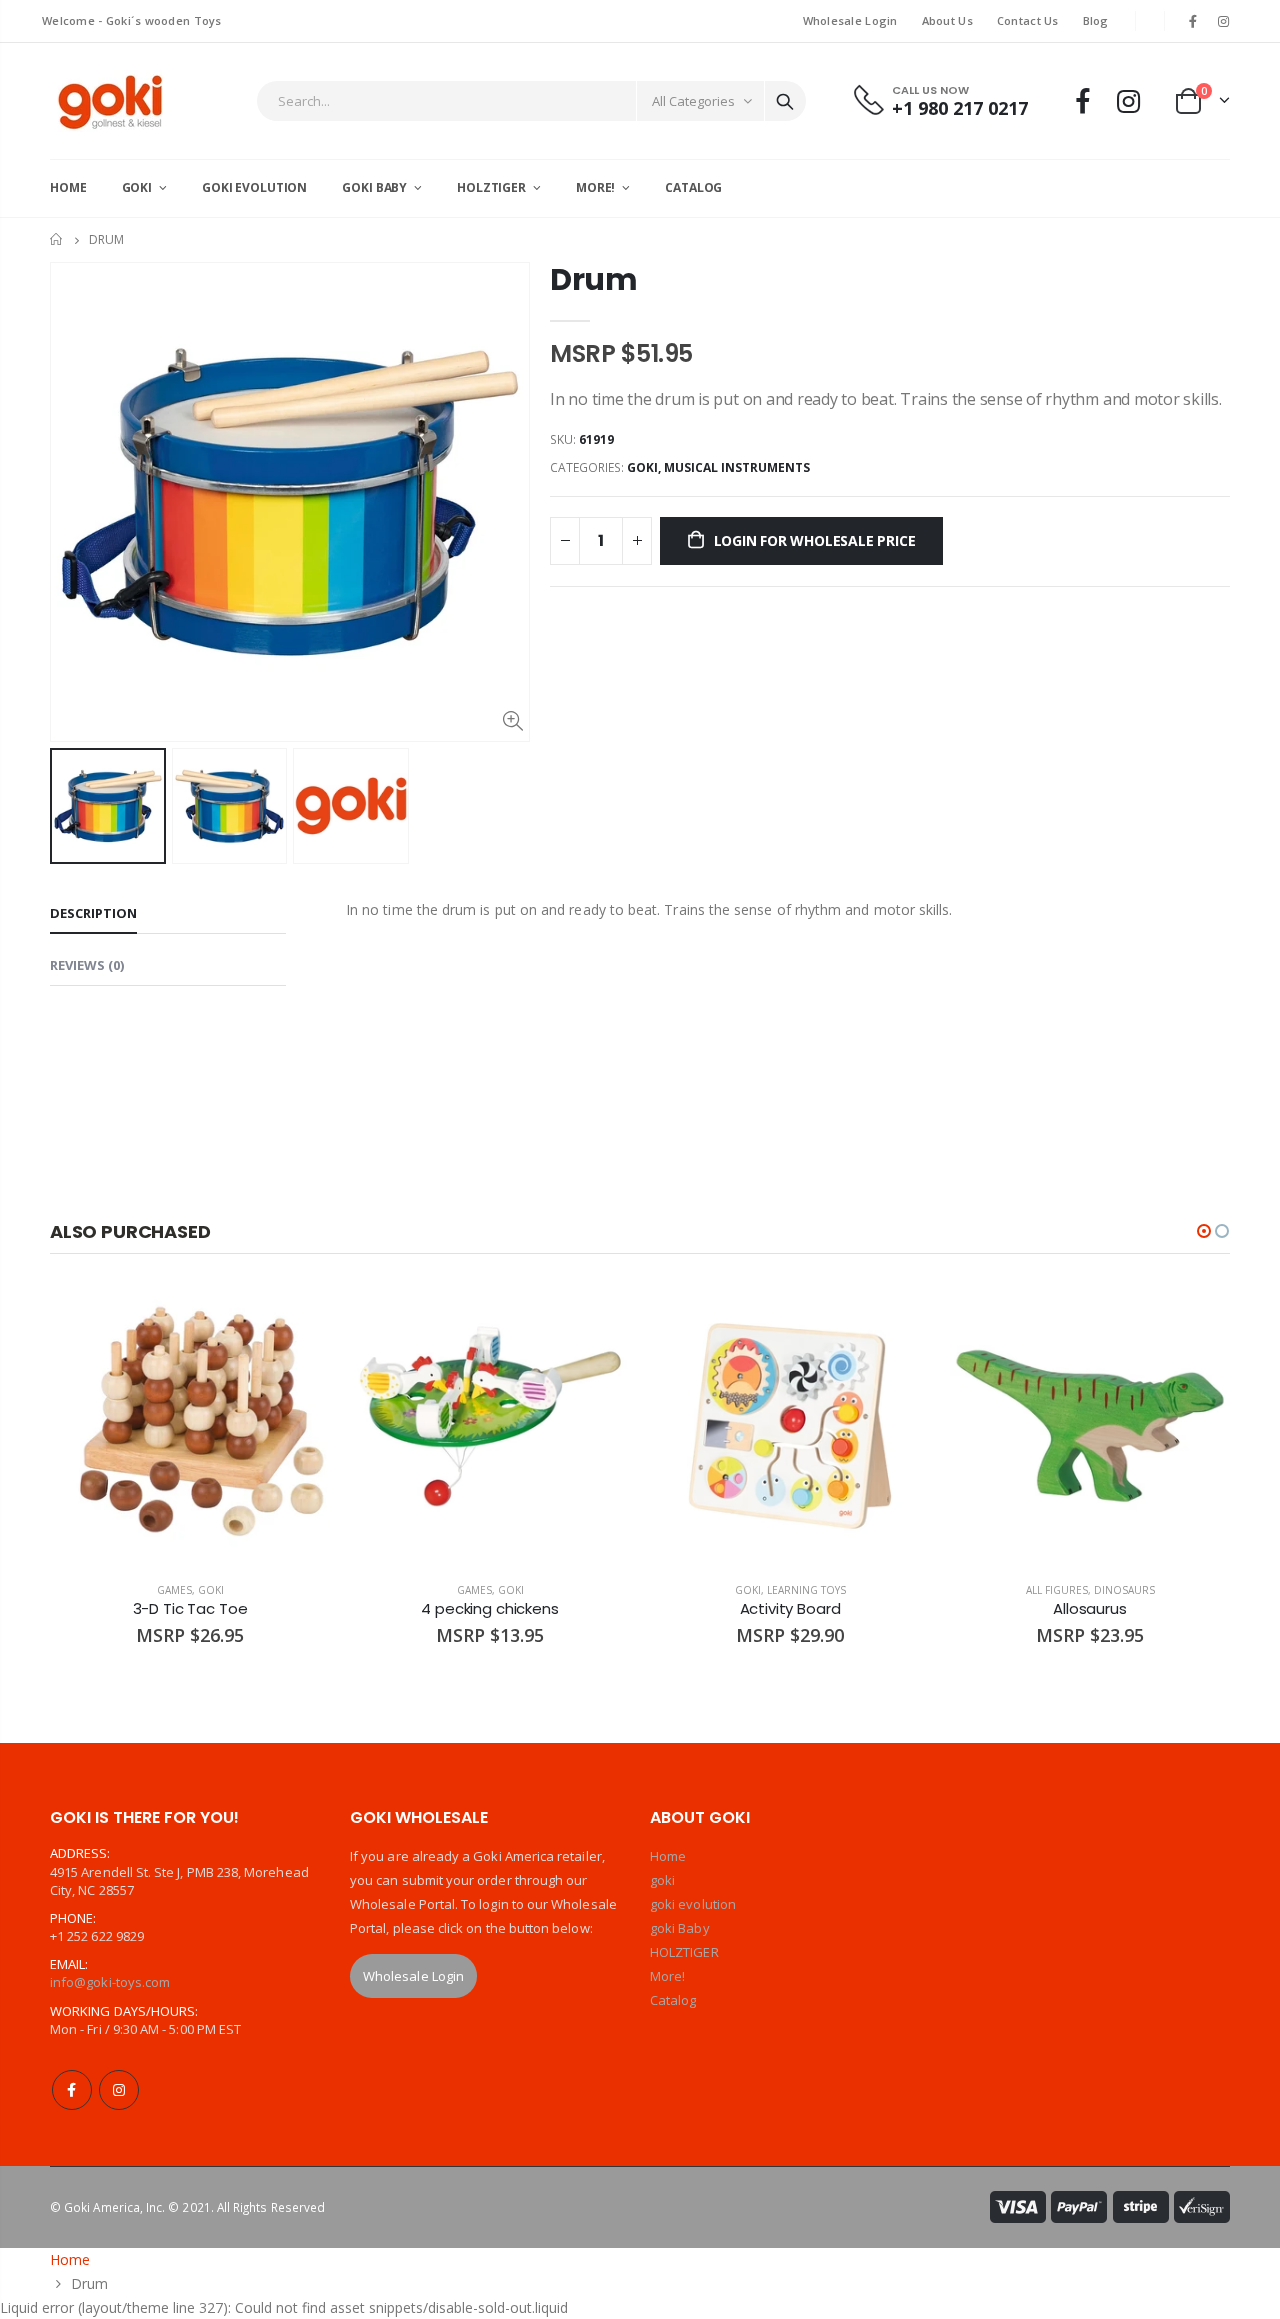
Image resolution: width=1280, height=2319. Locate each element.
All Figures (1057, 1590)
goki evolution (693, 1904)
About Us (947, 20)
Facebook (72, 2090)
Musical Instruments (737, 467)
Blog (1096, 20)
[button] (1204, 1231)
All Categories (693, 101)
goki (642, 467)
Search (785, 101)
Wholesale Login (850, 20)
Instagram (119, 2090)
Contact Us (1028, 20)
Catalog (673, 2000)
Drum (594, 279)
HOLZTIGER (684, 1952)
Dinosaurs (1124, 1590)
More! (667, 1976)
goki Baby (680, 1928)
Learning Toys (806, 1590)
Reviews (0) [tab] (87, 965)
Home (57, 239)
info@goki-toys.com (110, 1982)
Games (174, 1590)
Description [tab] (93, 913)
